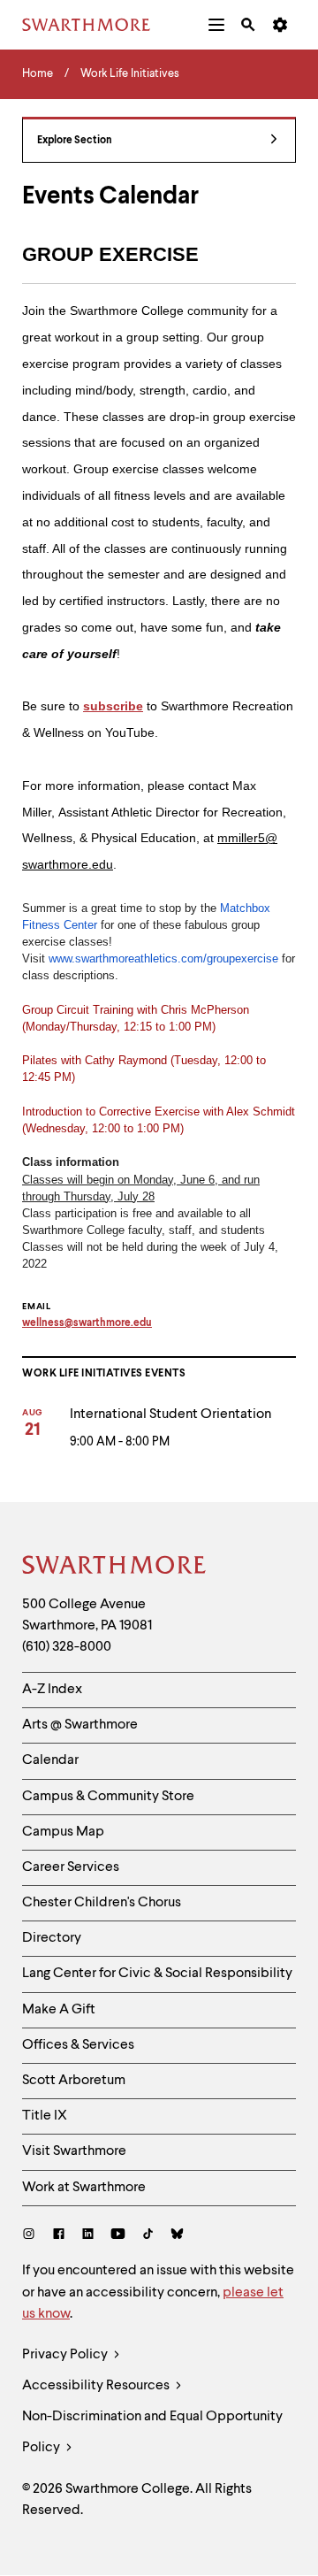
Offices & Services (78, 2045)
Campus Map (63, 1832)
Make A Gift (59, 2010)
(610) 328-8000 (67, 1647)
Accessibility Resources (97, 2386)
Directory (52, 1938)
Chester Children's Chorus (102, 1903)
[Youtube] (118, 2236)
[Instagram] (32, 2236)
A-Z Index (52, 1690)
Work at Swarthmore (84, 2188)
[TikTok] (148, 2236)
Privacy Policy (66, 2355)
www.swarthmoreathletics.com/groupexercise (163, 958)
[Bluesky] (177, 2236)
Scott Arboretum (74, 2081)
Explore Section (75, 141)
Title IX (45, 2116)
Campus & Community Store (108, 1797)
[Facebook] (59, 2236)
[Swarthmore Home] (115, 1568)
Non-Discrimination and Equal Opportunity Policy (152, 2432)
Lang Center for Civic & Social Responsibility (157, 1974)
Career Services (71, 1867)
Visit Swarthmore (74, 2151)
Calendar (50, 1760)
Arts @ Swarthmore (80, 1725)
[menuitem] (216, 25)
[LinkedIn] (88, 2236)
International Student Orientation (170, 1414)
